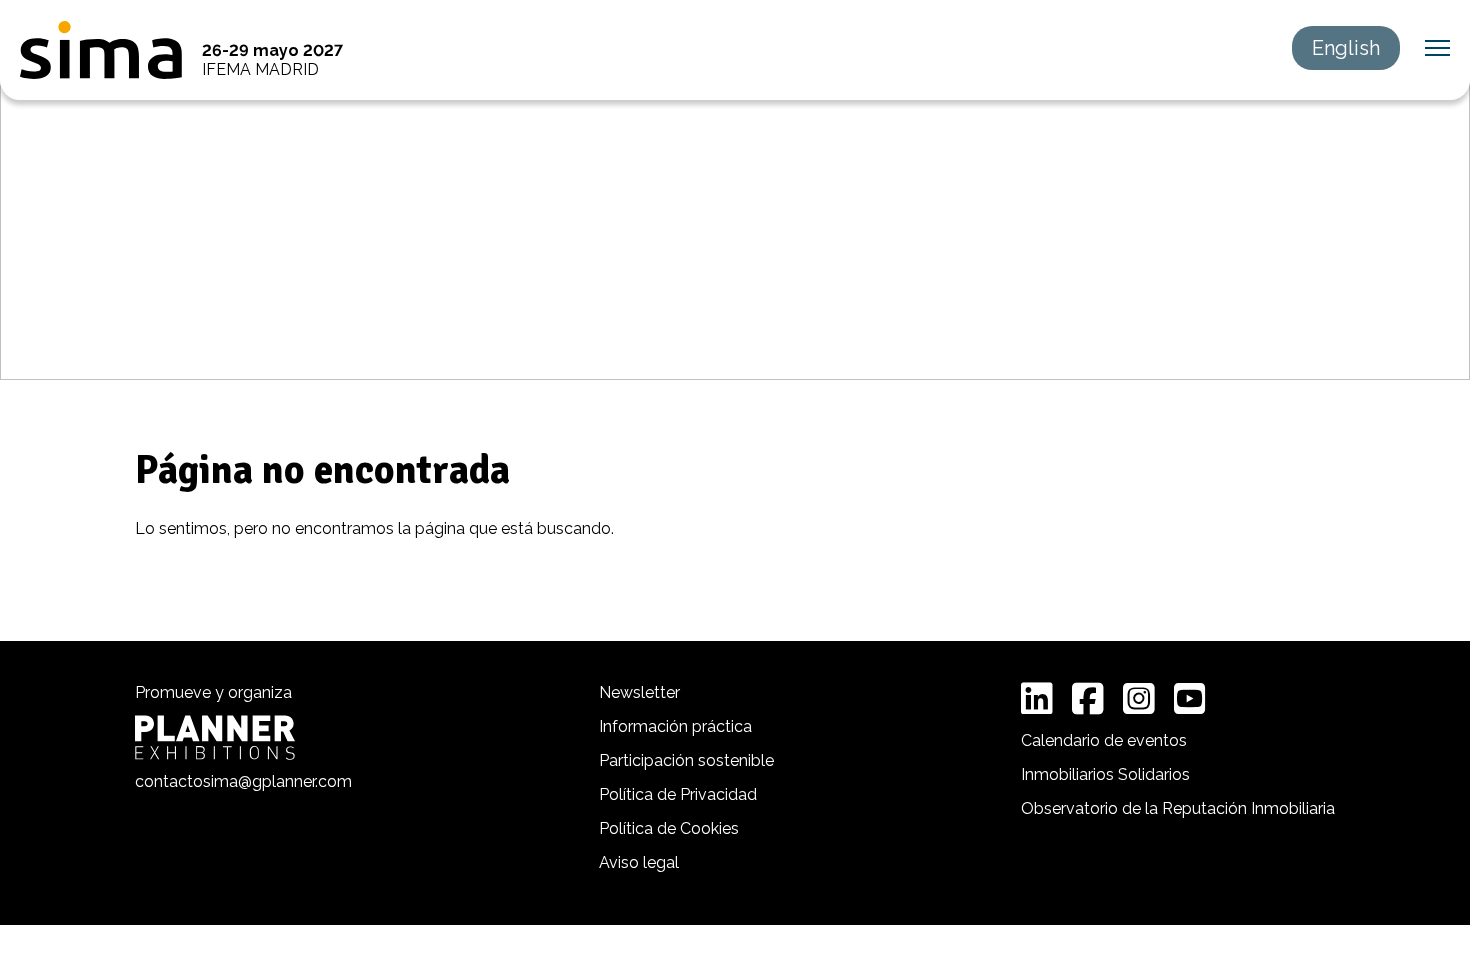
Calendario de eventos (1104, 740)
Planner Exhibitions (215, 737)
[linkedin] (1037, 699)
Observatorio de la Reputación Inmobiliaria (1178, 808)
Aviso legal (639, 862)
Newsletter (639, 692)
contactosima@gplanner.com (243, 781)
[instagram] (1139, 699)
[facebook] (1088, 699)
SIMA (101, 50)
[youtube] (1190, 699)
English (1346, 48)
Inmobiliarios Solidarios (1105, 774)
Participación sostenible (686, 760)
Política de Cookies (669, 828)
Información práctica (675, 726)
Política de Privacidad (678, 794)
